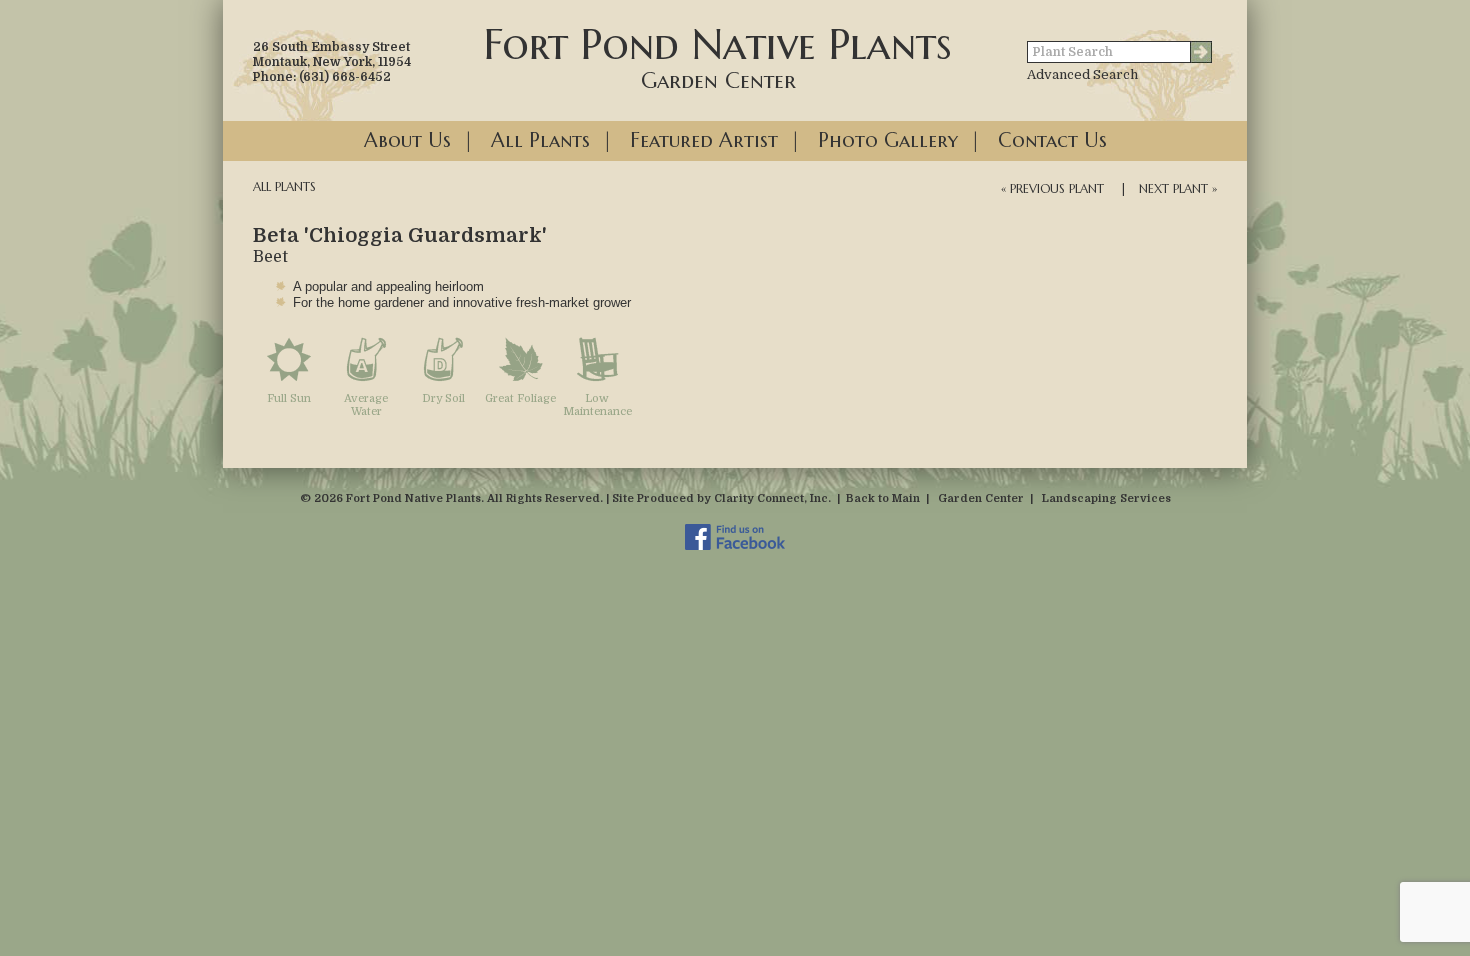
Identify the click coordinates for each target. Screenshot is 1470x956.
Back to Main (883, 498)
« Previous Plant (1052, 188)
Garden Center (981, 498)
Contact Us (1052, 140)
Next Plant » (1178, 188)
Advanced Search (1082, 74)
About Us (407, 140)
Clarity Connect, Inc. (772, 498)
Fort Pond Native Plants (718, 56)
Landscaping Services (1106, 498)
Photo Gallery (888, 140)
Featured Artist (704, 140)
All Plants (540, 140)
